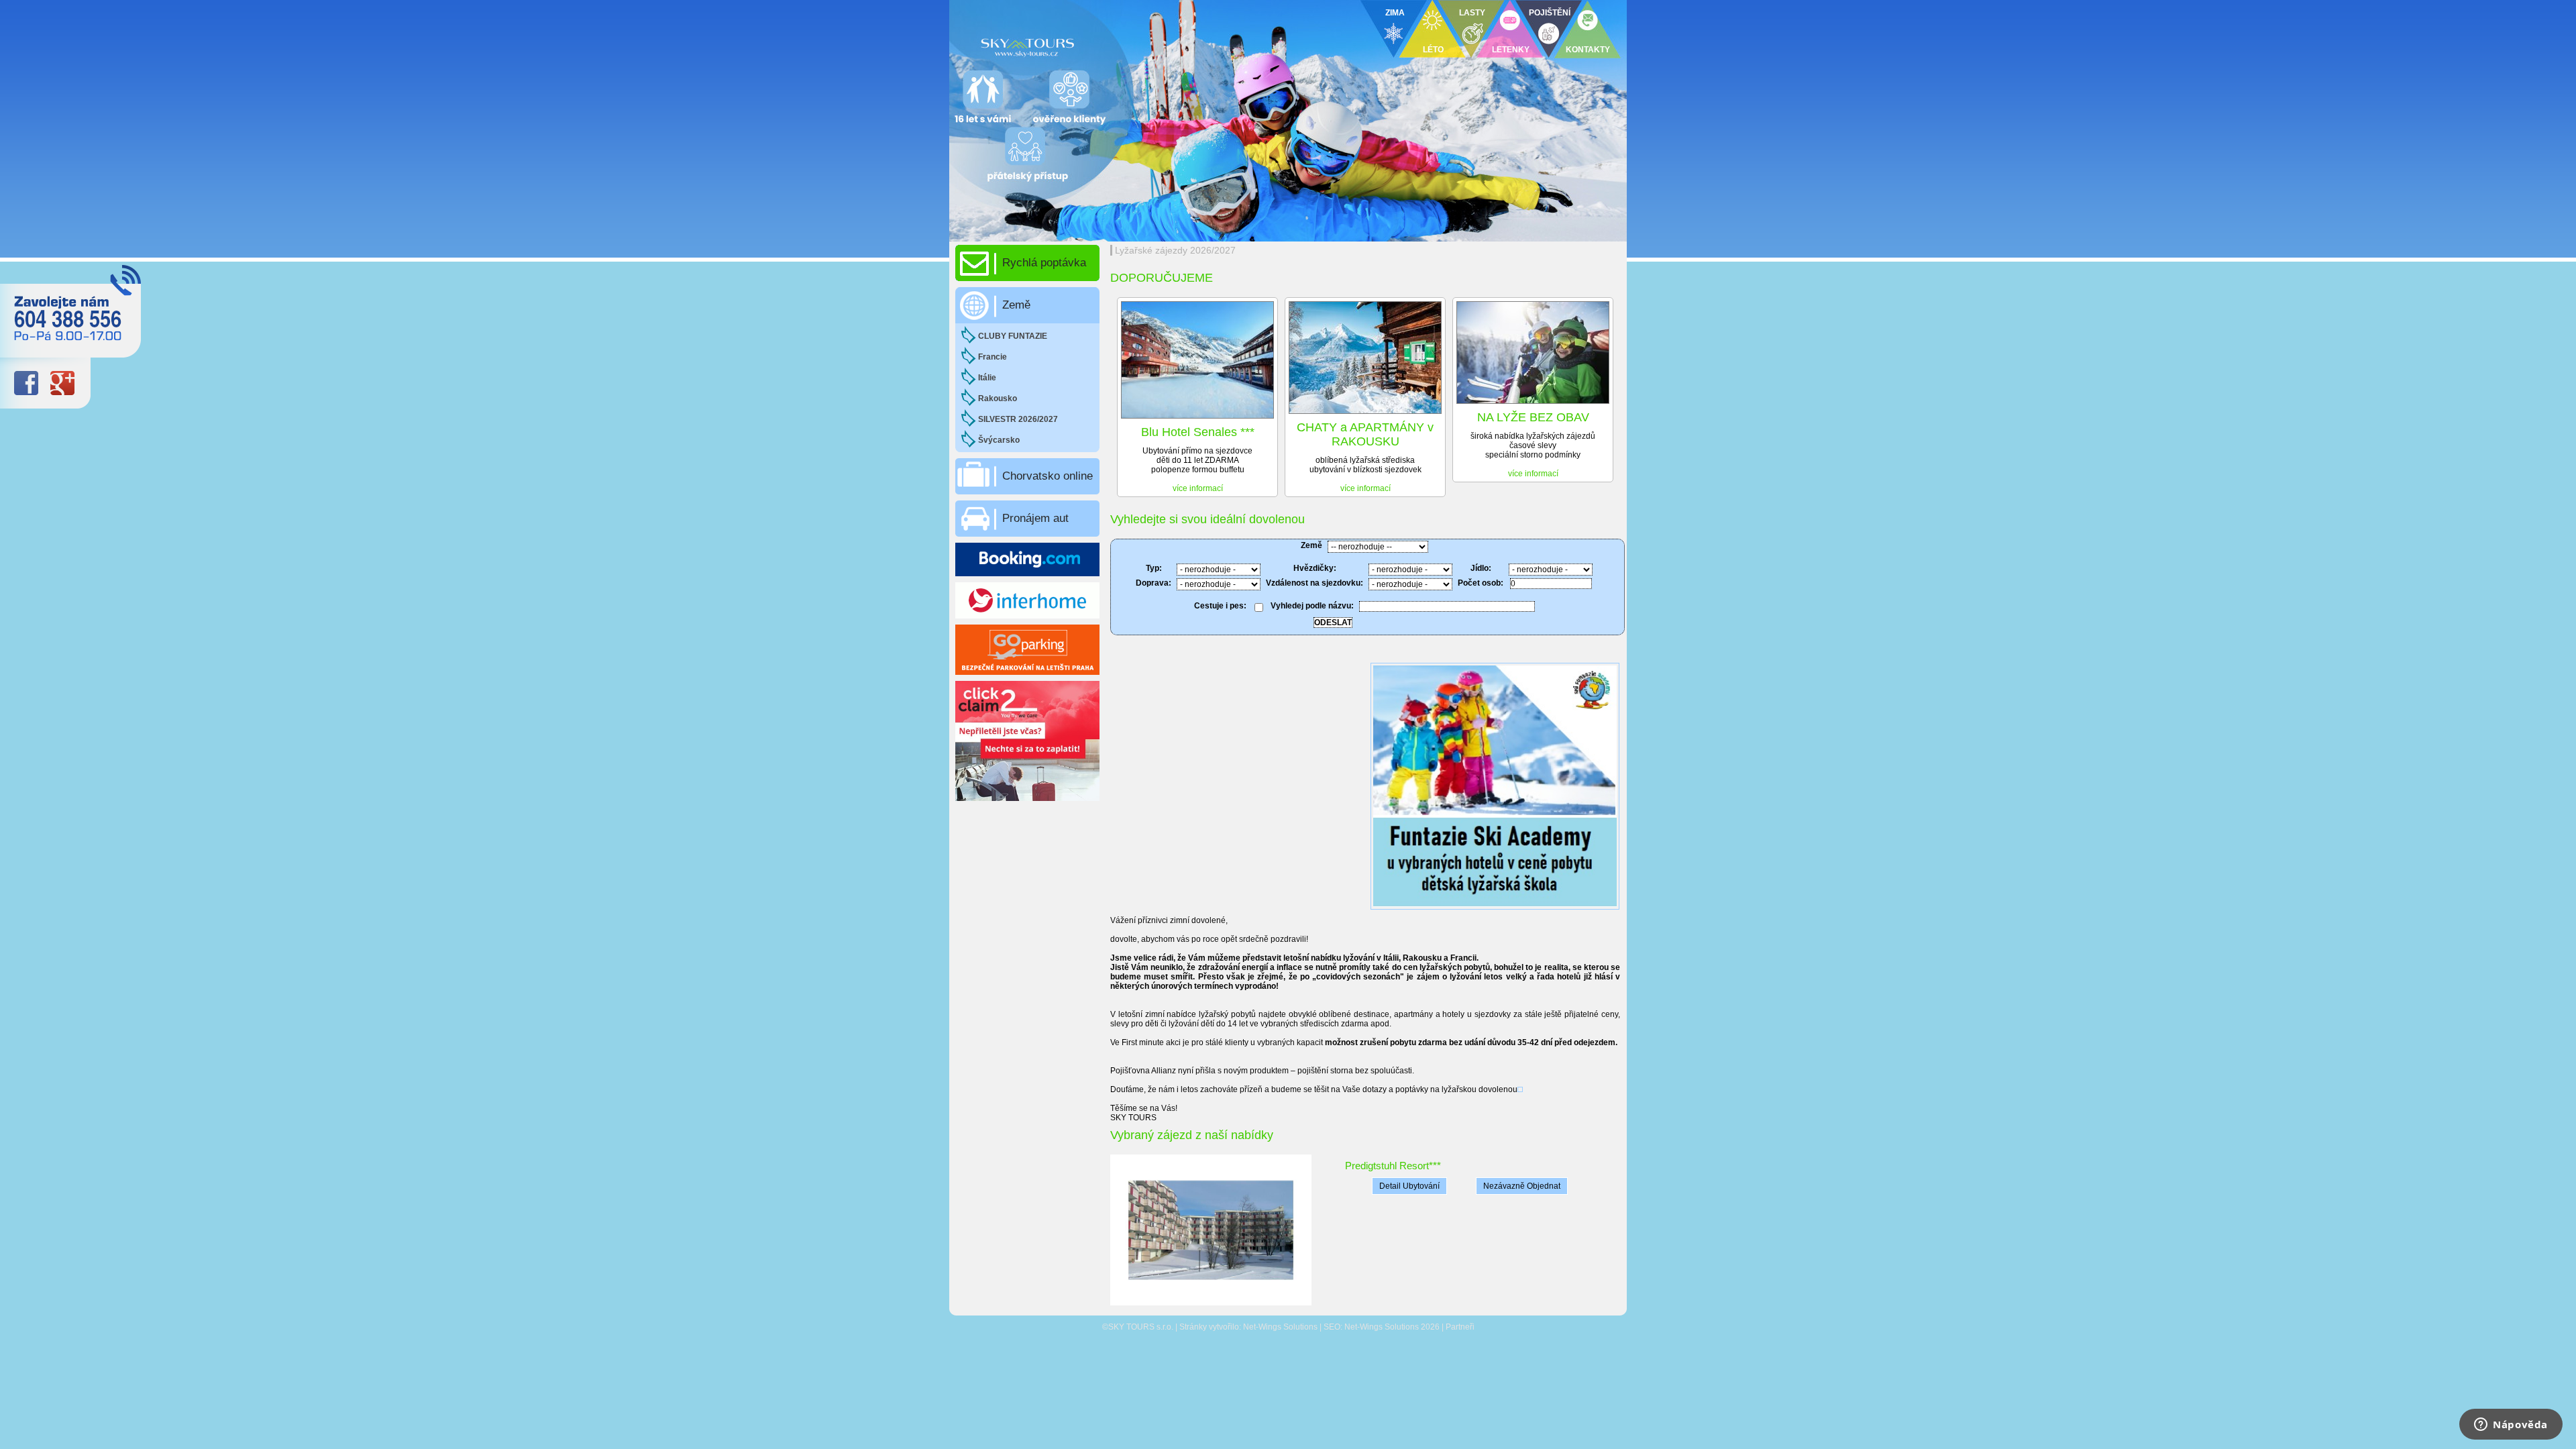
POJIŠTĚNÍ (1550, 13)
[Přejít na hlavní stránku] (1114, 44)
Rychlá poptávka (1044, 263)
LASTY (1472, 13)
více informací (1198, 488)
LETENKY (1511, 50)
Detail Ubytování (1409, 1186)
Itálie (987, 378)
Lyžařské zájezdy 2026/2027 (1175, 250)
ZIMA (1395, 13)
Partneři (1460, 1327)
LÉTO (1433, 50)
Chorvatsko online (1048, 476)
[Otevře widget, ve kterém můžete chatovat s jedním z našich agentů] (2511, 1426)
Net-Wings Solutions (1280, 1327)
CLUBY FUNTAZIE (1013, 336)
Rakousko (998, 398)
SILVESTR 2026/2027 (1018, 419)
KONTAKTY (1588, 50)
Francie (992, 357)
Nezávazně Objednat (1522, 1186)
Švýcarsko (999, 440)
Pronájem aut (1035, 518)
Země (1016, 305)
